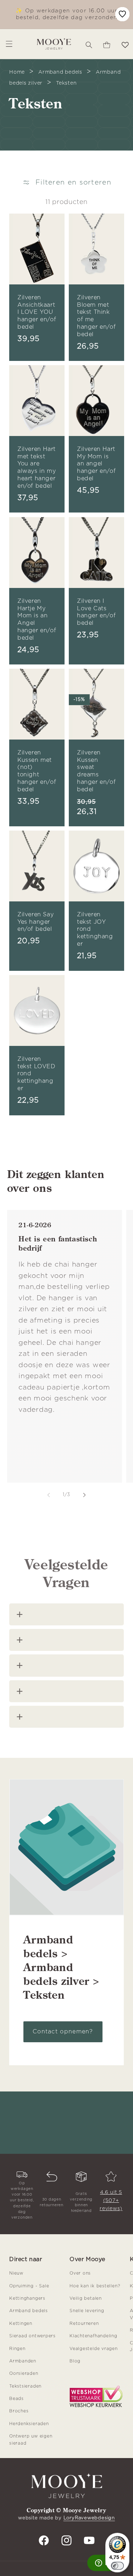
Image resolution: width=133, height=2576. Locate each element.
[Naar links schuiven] (49, 1495)
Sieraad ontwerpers (32, 2336)
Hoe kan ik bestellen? (95, 2286)
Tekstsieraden (25, 2386)
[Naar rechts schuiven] (84, 1495)
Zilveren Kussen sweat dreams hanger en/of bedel (96, 771)
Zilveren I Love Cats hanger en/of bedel (96, 612)
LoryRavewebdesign (89, 2518)
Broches (19, 2411)
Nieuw (16, 2273)
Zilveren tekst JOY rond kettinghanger (95, 929)
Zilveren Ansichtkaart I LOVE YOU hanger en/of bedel (37, 312)
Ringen (17, 2349)
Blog (75, 2361)
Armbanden (23, 2361)
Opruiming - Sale (29, 2286)
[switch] (117, 2566)
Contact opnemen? (63, 2032)
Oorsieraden (24, 2373)
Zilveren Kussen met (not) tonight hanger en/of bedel (37, 771)
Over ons (80, 2273)
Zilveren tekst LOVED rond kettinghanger (37, 1074)
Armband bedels (29, 2311)
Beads (16, 2399)
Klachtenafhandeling (93, 2336)
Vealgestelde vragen (94, 2349)
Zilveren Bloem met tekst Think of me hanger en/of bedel (96, 316)
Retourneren (84, 2323)
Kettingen (21, 2323)
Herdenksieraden (29, 2424)
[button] (89, 44)
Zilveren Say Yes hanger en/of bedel (35, 922)
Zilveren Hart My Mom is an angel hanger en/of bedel (96, 464)
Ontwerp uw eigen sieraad (31, 2439)
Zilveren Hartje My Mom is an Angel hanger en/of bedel (37, 619)
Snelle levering (87, 2311)
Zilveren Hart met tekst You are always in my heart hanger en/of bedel (37, 468)
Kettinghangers (27, 2298)
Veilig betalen (86, 2298)
